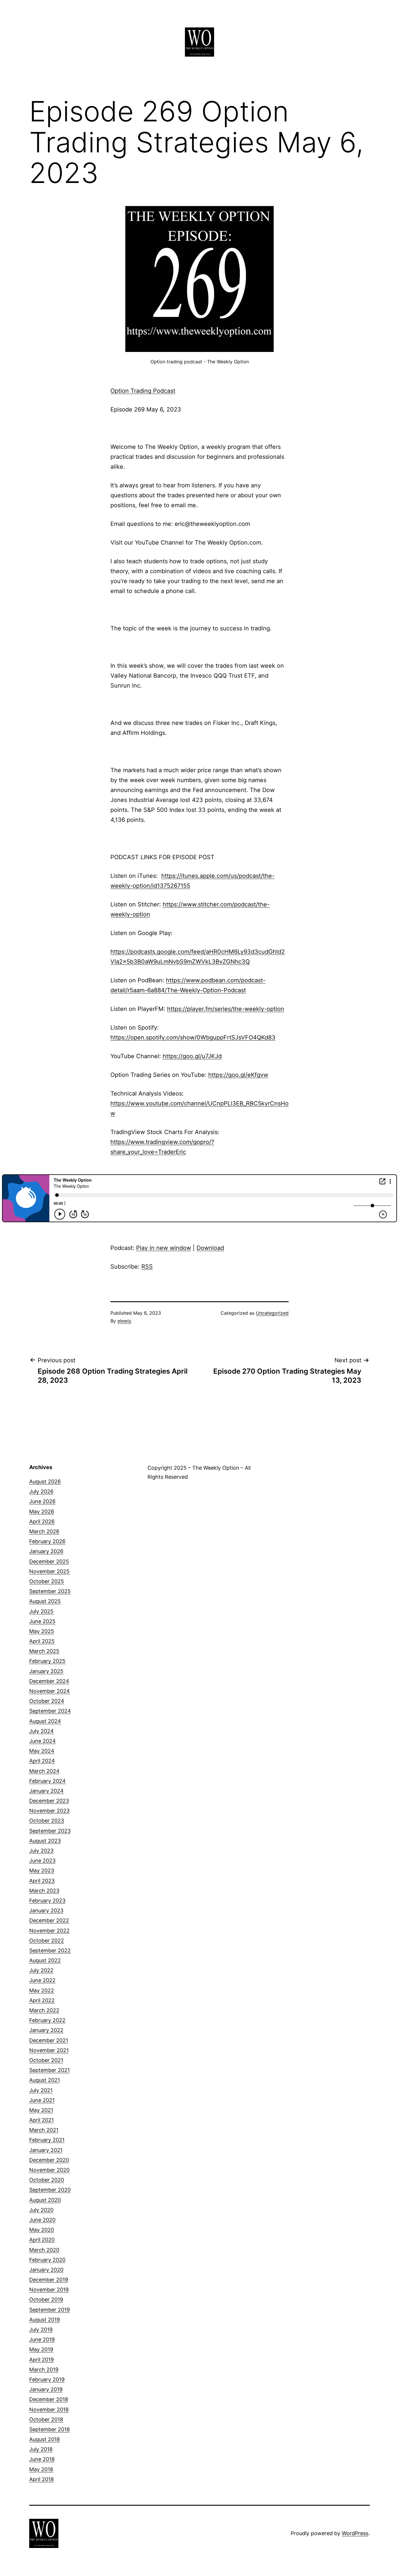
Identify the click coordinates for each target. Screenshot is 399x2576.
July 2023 (41, 1851)
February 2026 (47, 1541)
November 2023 (49, 1811)
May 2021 (41, 2110)
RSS (147, 1267)
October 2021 (46, 2060)
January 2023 (46, 1910)
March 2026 (44, 1531)
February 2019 (47, 2379)
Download (210, 1248)
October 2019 (46, 2299)
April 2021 (41, 2120)
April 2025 (42, 1641)
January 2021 (46, 2150)
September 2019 (50, 2310)
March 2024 (44, 1771)
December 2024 (49, 1681)
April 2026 (42, 1521)
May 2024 (42, 1751)
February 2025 (47, 1661)
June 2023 (42, 1861)
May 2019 (41, 2349)
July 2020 (41, 2210)
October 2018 (46, 2419)
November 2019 (49, 2290)
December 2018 (49, 2399)
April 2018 (41, 2479)
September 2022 (50, 1950)
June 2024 (42, 1741)
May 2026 (42, 1512)
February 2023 (47, 1901)
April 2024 (42, 1761)
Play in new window (164, 1248)
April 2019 (41, 2360)
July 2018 (41, 2449)
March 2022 (44, 2010)
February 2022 (47, 2020)
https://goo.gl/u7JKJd (192, 1056)
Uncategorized (272, 1313)
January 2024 (46, 1791)
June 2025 (42, 1621)
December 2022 (49, 1920)
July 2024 (41, 1731)
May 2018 (41, 2469)
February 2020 (47, 2260)
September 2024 (50, 1711)
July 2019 (41, 2330)
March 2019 (44, 2370)
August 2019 (45, 2320)
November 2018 (49, 2410)
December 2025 (49, 1561)
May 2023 (42, 1870)
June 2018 (42, 2459)
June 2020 (42, 2220)
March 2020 (44, 2250)
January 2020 (46, 2270)
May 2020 (42, 2230)
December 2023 (49, 1801)
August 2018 (45, 2439)
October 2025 (47, 1581)
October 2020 (47, 2180)
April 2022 (42, 2000)
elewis (124, 1321)
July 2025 (41, 1611)
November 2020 (49, 2170)
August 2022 (45, 1960)
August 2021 (45, 2080)
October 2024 (47, 1701)
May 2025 (42, 1631)
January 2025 (46, 1671)
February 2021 (47, 2140)
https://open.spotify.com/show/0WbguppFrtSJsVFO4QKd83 (193, 1037)
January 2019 (46, 2389)
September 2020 (50, 2190)
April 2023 (42, 1881)
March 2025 (44, 1651)
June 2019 (42, 2339)
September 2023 (50, 1831)
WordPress (355, 2533)
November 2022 (49, 1931)
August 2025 (45, 1601)
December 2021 (49, 2040)
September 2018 (50, 2429)
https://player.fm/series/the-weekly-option (226, 1009)
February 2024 (47, 1781)
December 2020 (49, 2160)
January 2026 (46, 1551)
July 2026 (41, 1491)
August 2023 (45, 1841)
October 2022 (47, 1941)
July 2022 (41, 1970)
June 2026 (42, 1501)
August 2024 (45, 1721)
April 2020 (42, 2240)
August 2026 (45, 1481)
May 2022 (42, 1990)
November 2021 (49, 2050)
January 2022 (46, 2030)
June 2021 (42, 2100)
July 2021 (41, 2090)
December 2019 (49, 2280)
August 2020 (45, 2200)
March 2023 (44, 1891)
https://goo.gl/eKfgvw (238, 1075)
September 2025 (50, 1591)
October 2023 (47, 1821)
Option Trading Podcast (143, 391)
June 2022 (42, 1980)
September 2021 (50, 2070)
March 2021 (44, 2130)
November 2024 (50, 1691)
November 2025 (49, 1571)
